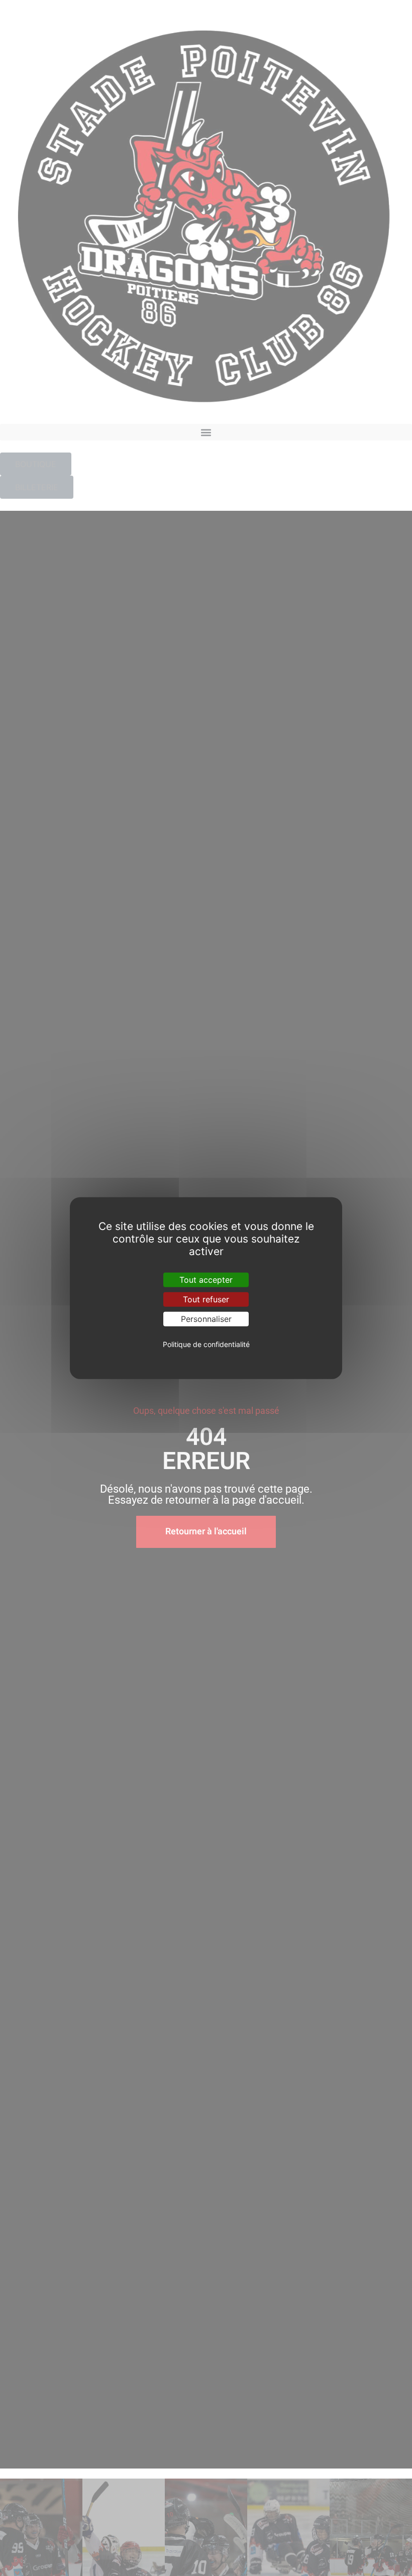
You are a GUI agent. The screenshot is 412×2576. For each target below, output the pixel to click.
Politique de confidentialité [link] (206, 1344)
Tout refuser (206, 1299)
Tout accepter (206, 1279)
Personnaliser (206, 1319)
